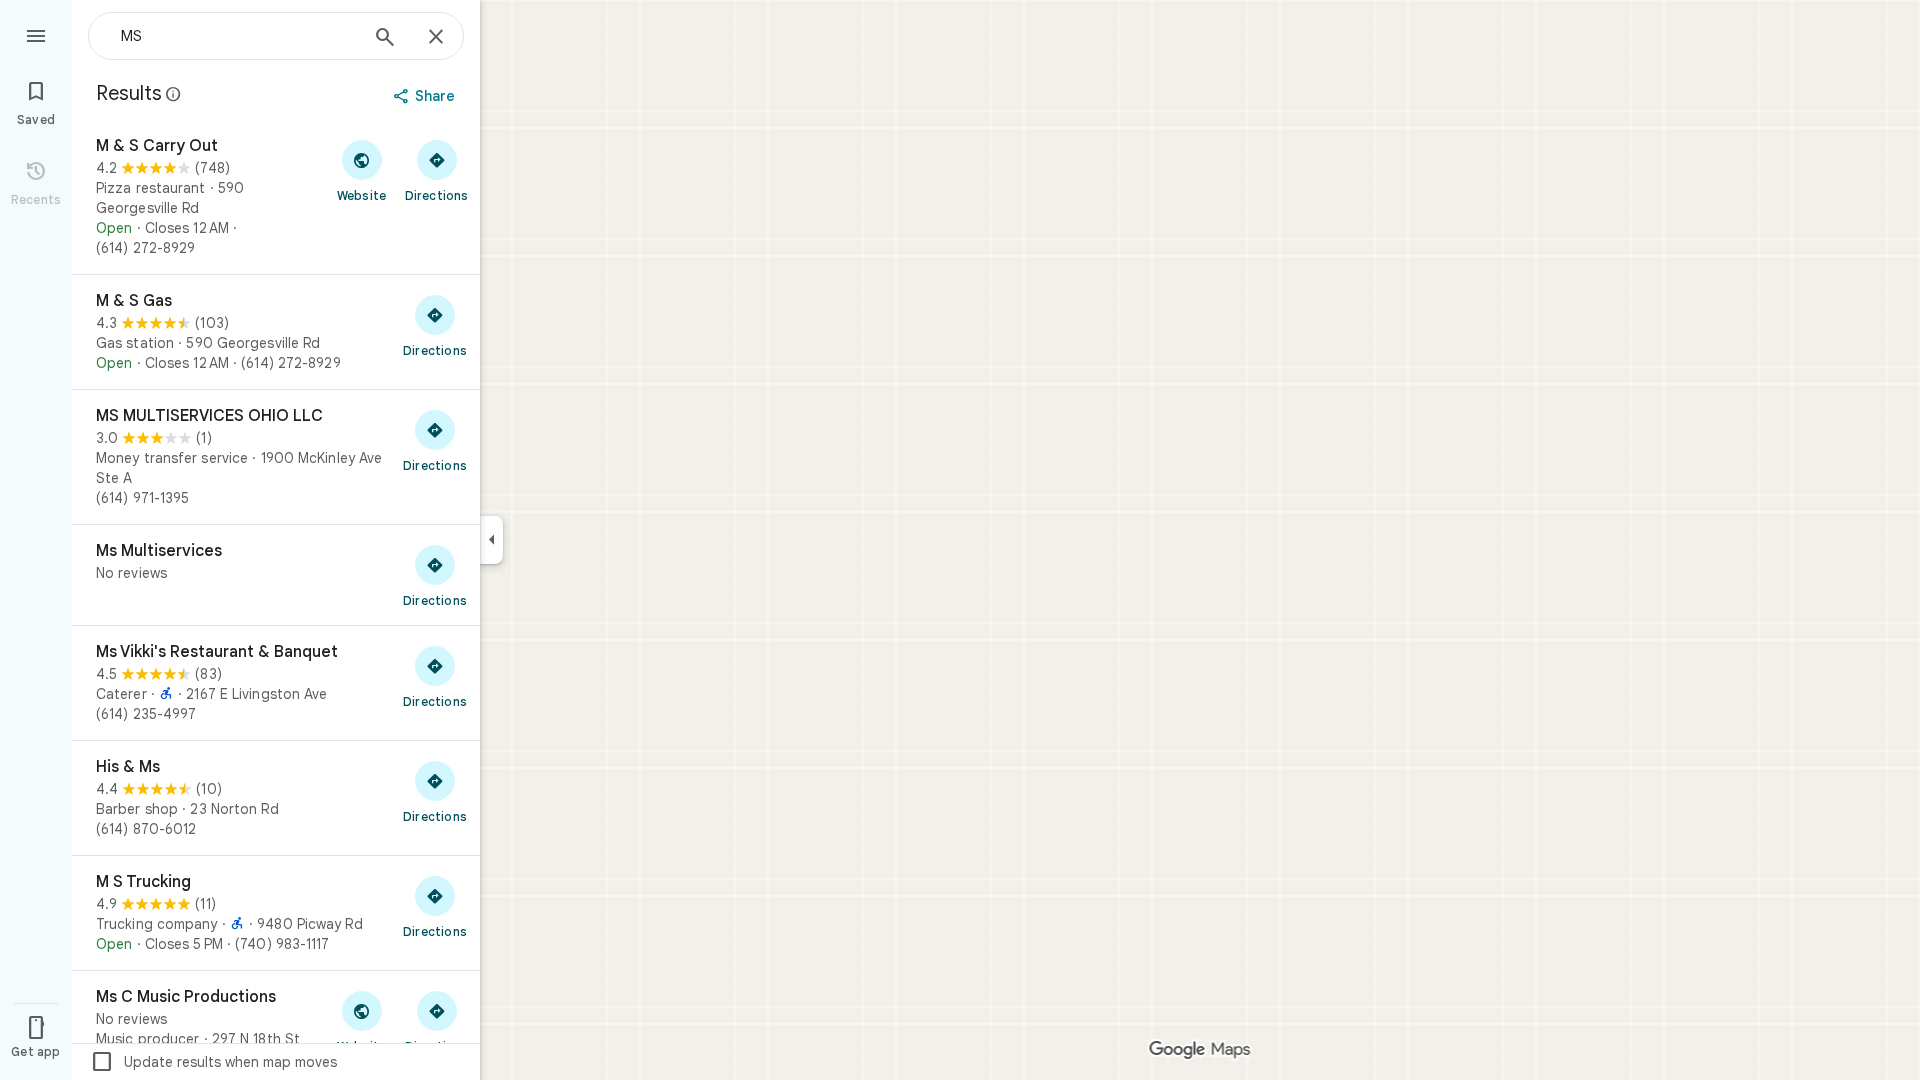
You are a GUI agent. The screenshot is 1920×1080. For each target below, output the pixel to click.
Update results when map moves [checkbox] (213, 1062)
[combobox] (235, 36)
